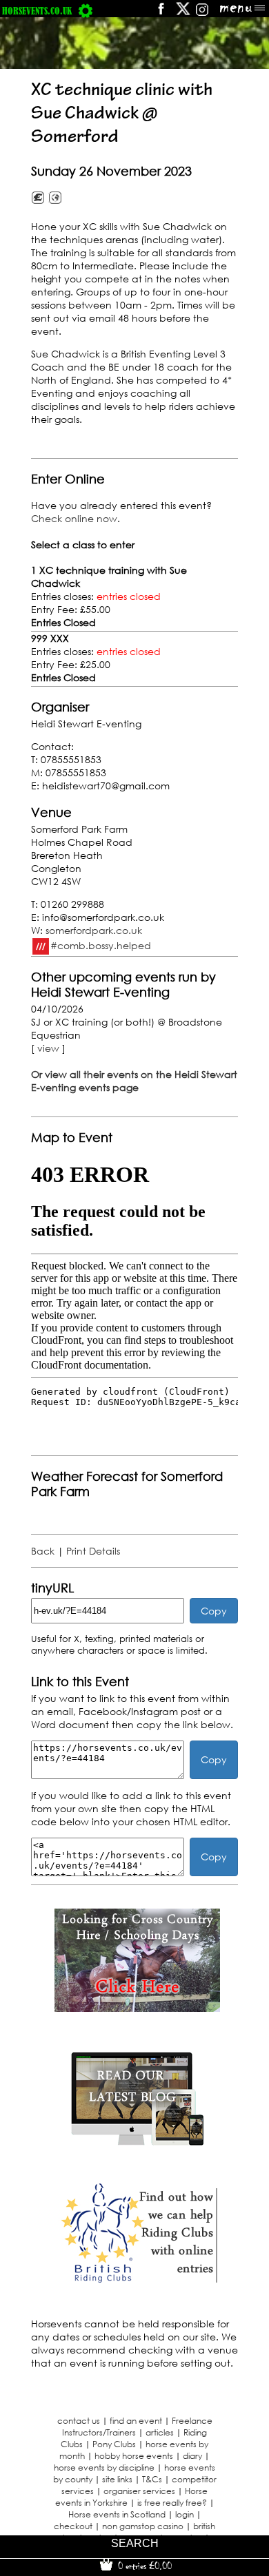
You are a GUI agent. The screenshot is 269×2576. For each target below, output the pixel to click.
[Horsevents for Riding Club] (137, 2281)
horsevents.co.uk (37, 11)
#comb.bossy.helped (101, 945)
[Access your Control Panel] (86, 11)
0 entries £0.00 (143, 2566)
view (48, 1048)
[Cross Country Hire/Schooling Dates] (137, 2008)
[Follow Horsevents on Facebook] (160, 13)
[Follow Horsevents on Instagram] (202, 13)
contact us (79, 2421)
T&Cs (152, 2479)
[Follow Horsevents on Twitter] (183, 13)
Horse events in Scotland (117, 2514)
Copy (214, 1611)
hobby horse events (134, 2456)
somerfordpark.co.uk (94, 930)
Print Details (93, 1551)
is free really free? (172, 2503)
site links (117, 2479)
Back (43, 1551)
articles (160, 2432)
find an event (136, 2421)
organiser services (139, 2491)
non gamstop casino (143, 2526)
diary (192, 2456)
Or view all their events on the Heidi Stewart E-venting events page (134, 1081)
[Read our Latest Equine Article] (137, 2144)
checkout (73, 2526)
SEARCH (135, 2543)
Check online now (74, 518)
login (185, 2514)
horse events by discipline (104, 2468)
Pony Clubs (114, 2444)
